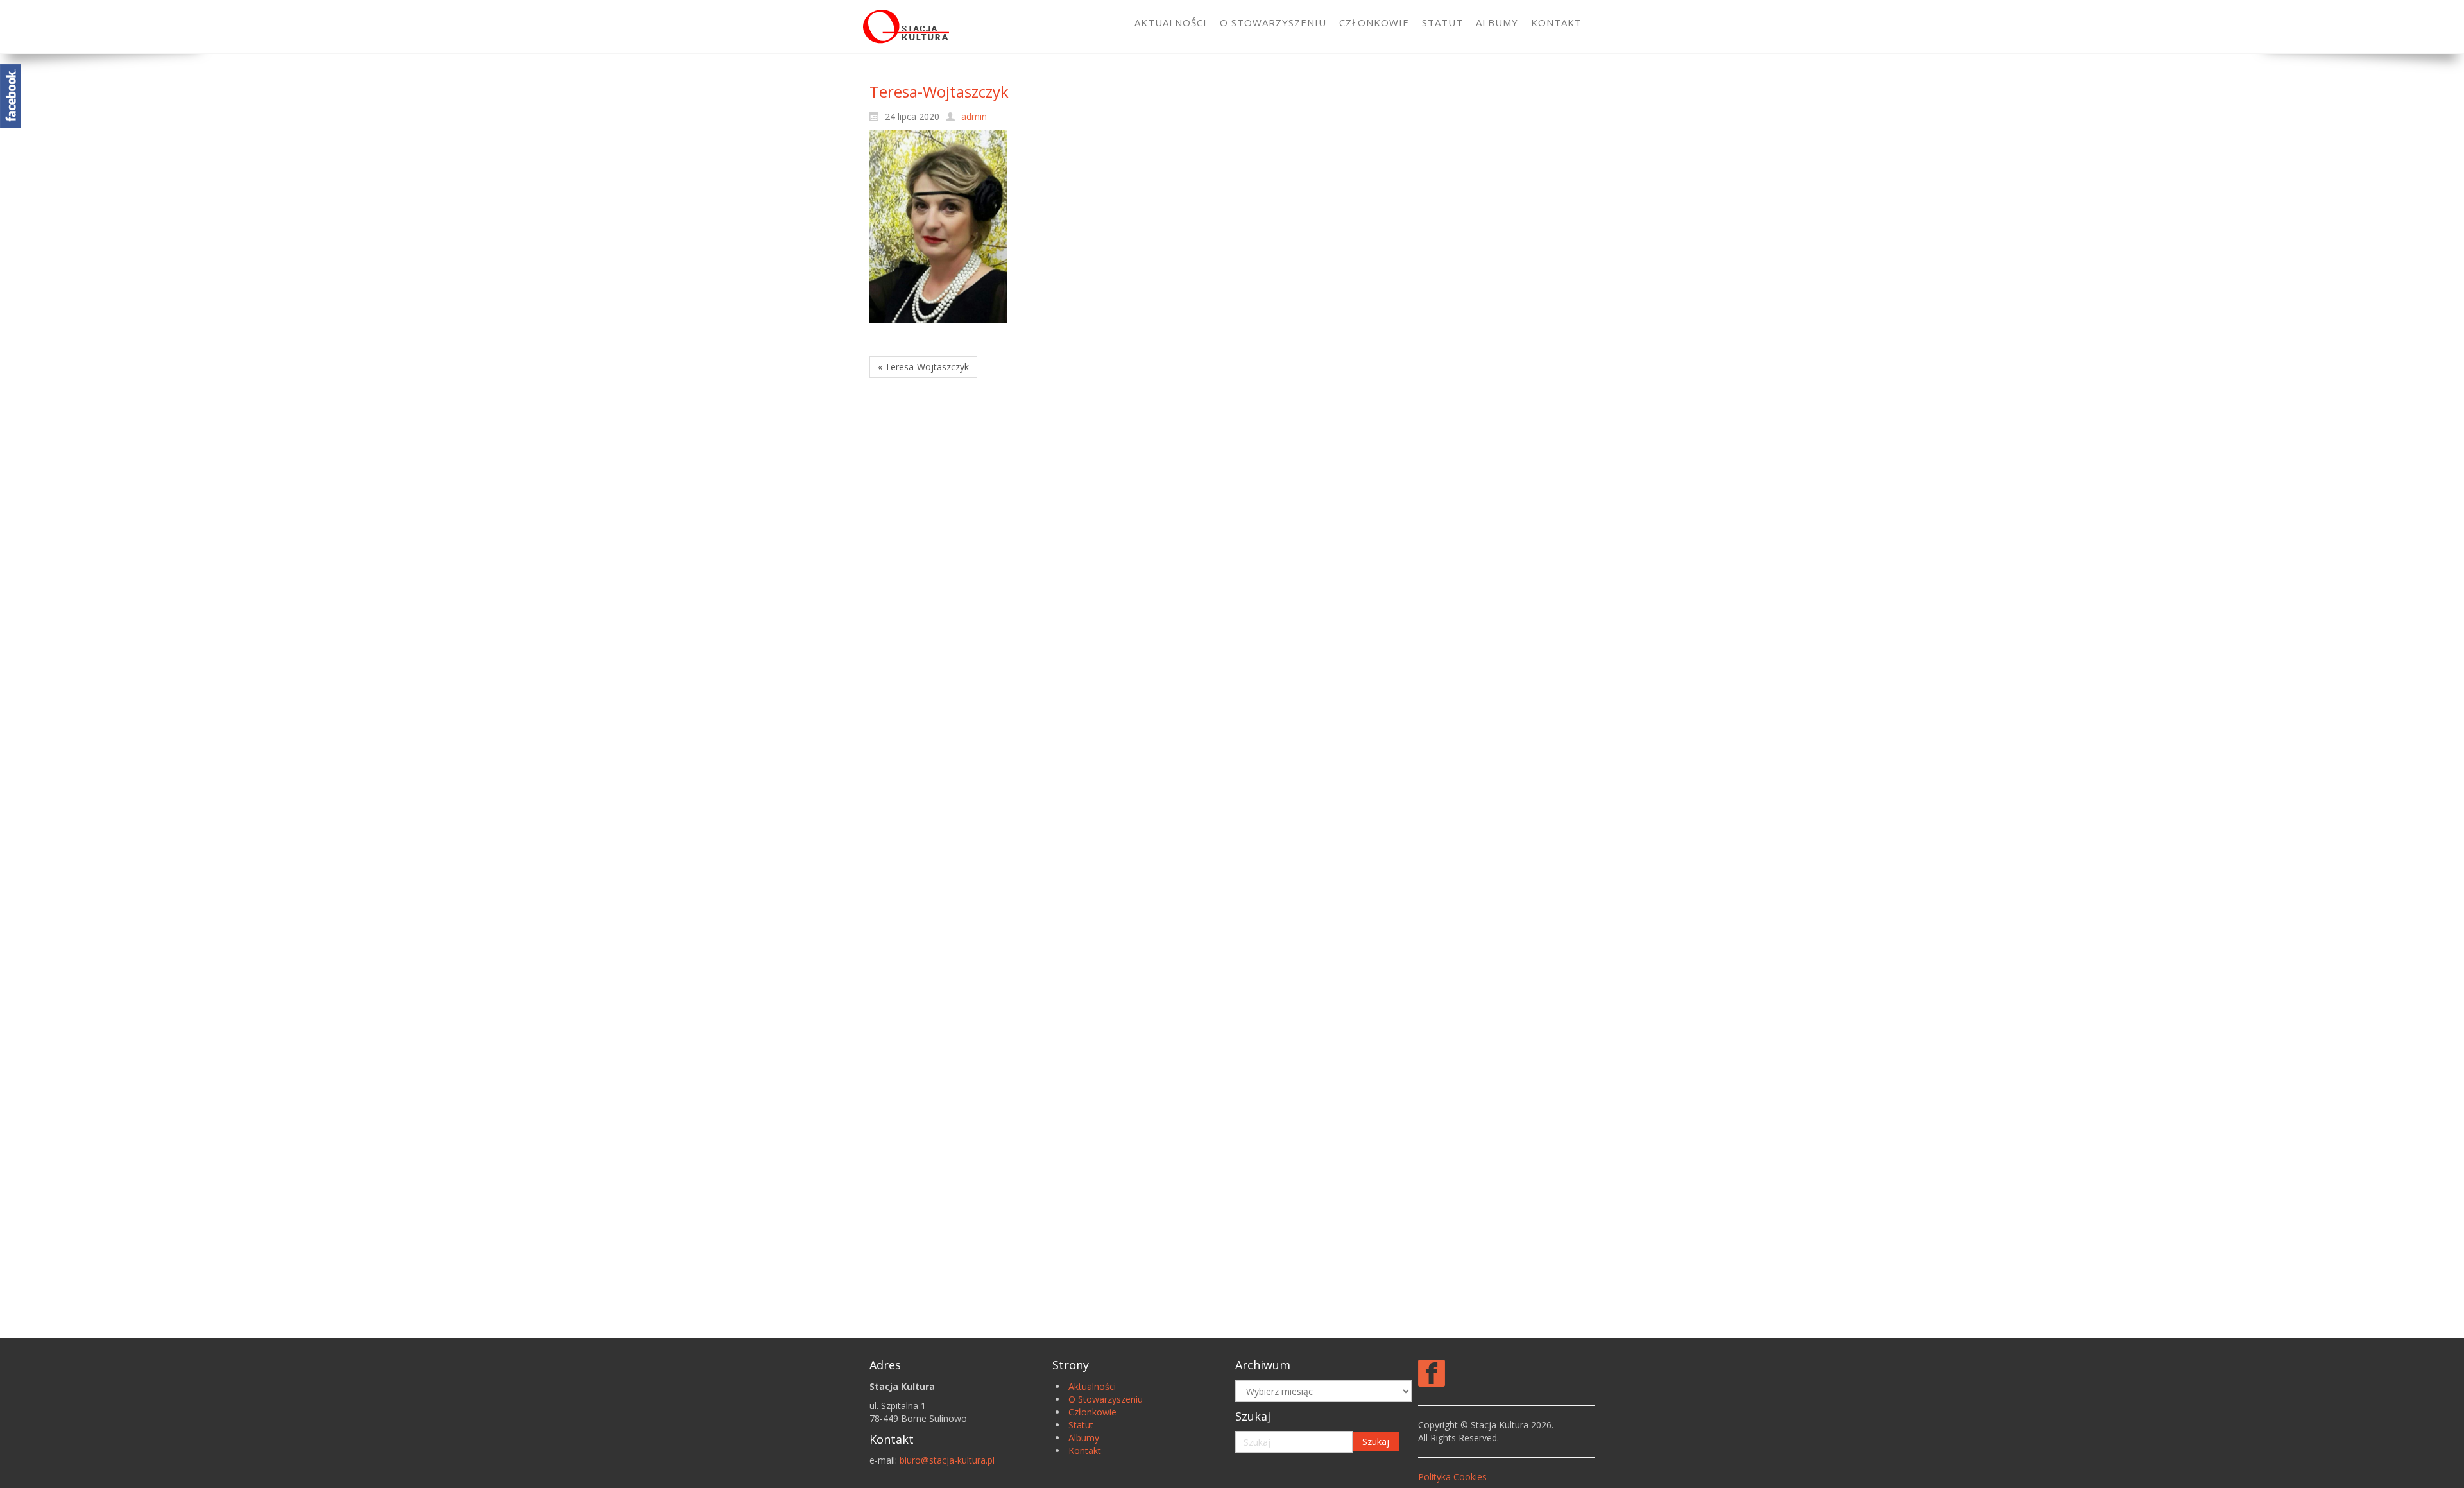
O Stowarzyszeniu (1106, 1399)
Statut (1081, 1425)
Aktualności (1092, 1386)
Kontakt (1085, 1450)
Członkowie (1092, 1412)
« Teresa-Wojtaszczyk (923, 367)
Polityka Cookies (1452, 1477)
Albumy (1084, 1438)
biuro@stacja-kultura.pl (947, 1460)
